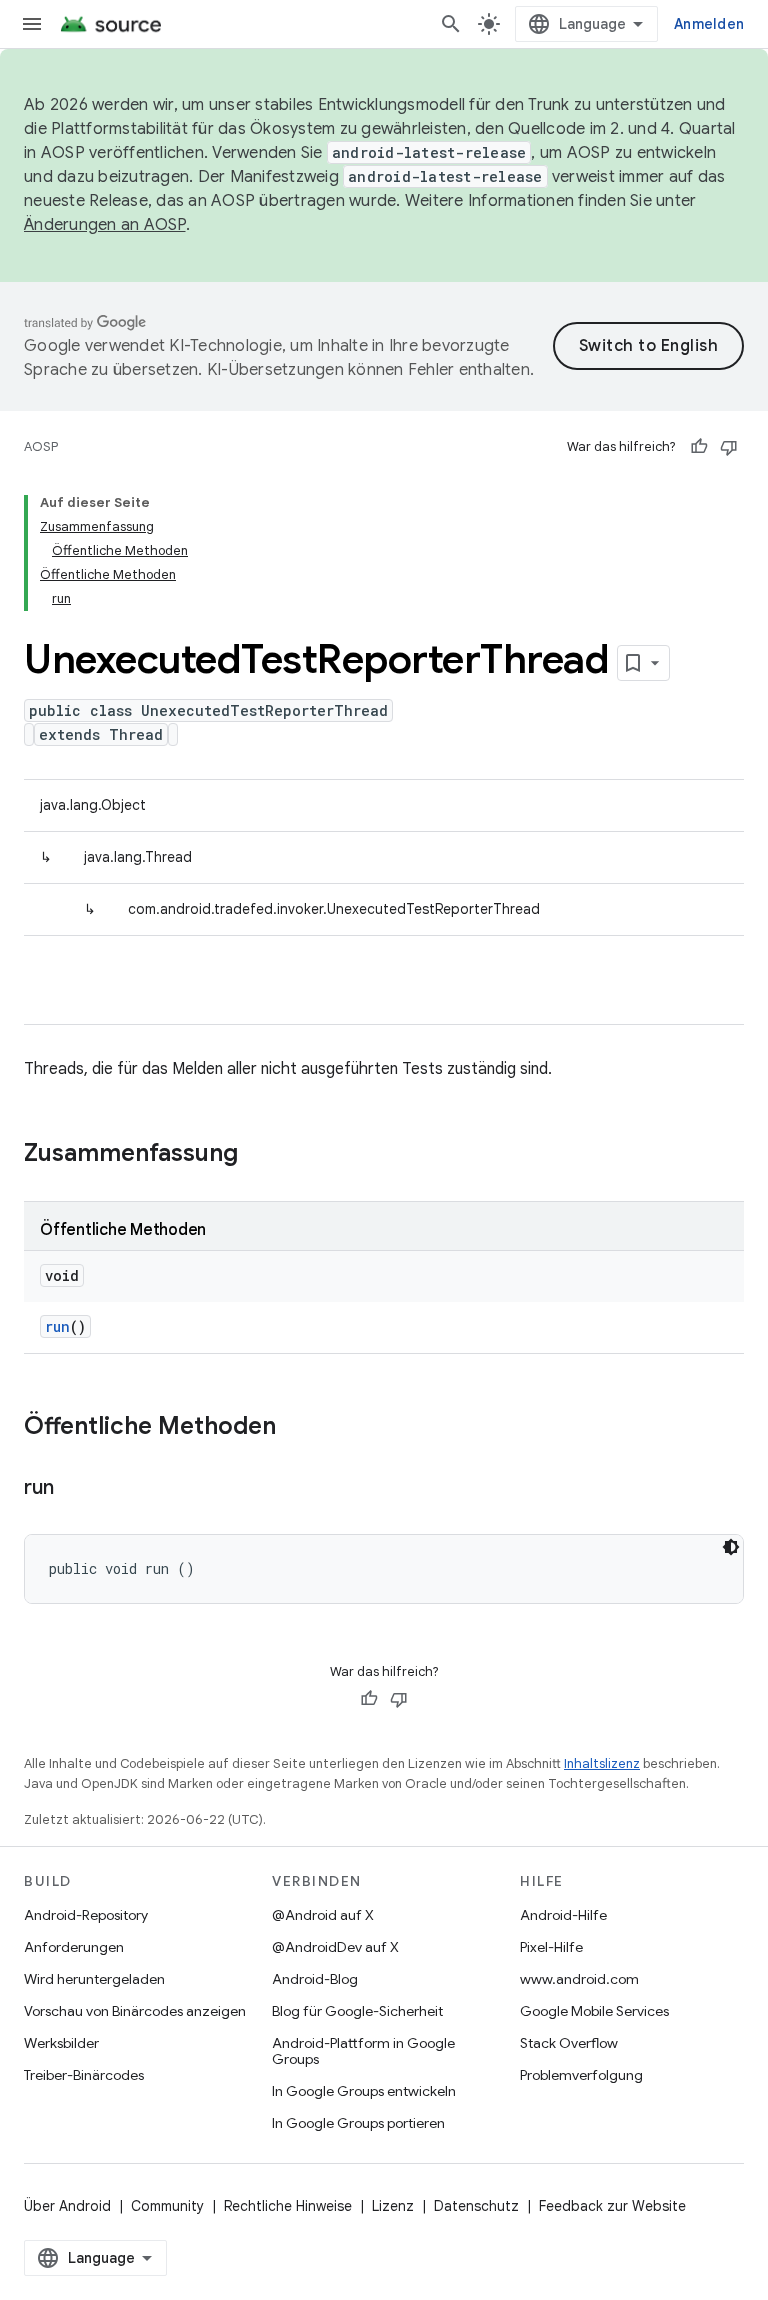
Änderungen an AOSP (105, 225)
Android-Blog (315, 1979)
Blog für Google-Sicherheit (357, 2011)
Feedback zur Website (612, 2206)
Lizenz (393, 2206)
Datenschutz (476, 2206)
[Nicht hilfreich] (729, 447)
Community (167, 2206)
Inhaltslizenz (602, 1763)
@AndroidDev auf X (335, 1947)
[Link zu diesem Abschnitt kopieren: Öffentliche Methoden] (296, 1428)
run (57, 1326)
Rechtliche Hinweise (288, 2206)
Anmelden (709, 24)
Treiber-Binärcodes (84, 2075)
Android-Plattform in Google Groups (363, 2051)
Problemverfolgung (581, 2075)
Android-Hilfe (563, 1915)
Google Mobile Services (594, 2011)
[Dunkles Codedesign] (731, 1547)
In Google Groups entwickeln (364, 2091)
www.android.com (579, 1979)
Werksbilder (61, 2043)
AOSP (41, 446)
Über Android (67, 2206)
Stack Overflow (569, 2043)
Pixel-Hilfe (551, 1947)
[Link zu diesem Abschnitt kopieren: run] (73, 1489)
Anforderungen (74, 1947)
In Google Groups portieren (358, 2123)
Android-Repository (86, 1915)
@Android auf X (323, 1915)
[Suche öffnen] (451, 24)
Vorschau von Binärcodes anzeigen (135, 2011)
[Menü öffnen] (32, 24)
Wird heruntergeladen (94, 1979)
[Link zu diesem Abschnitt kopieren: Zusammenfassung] (258, 1155)
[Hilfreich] (699, 447)
